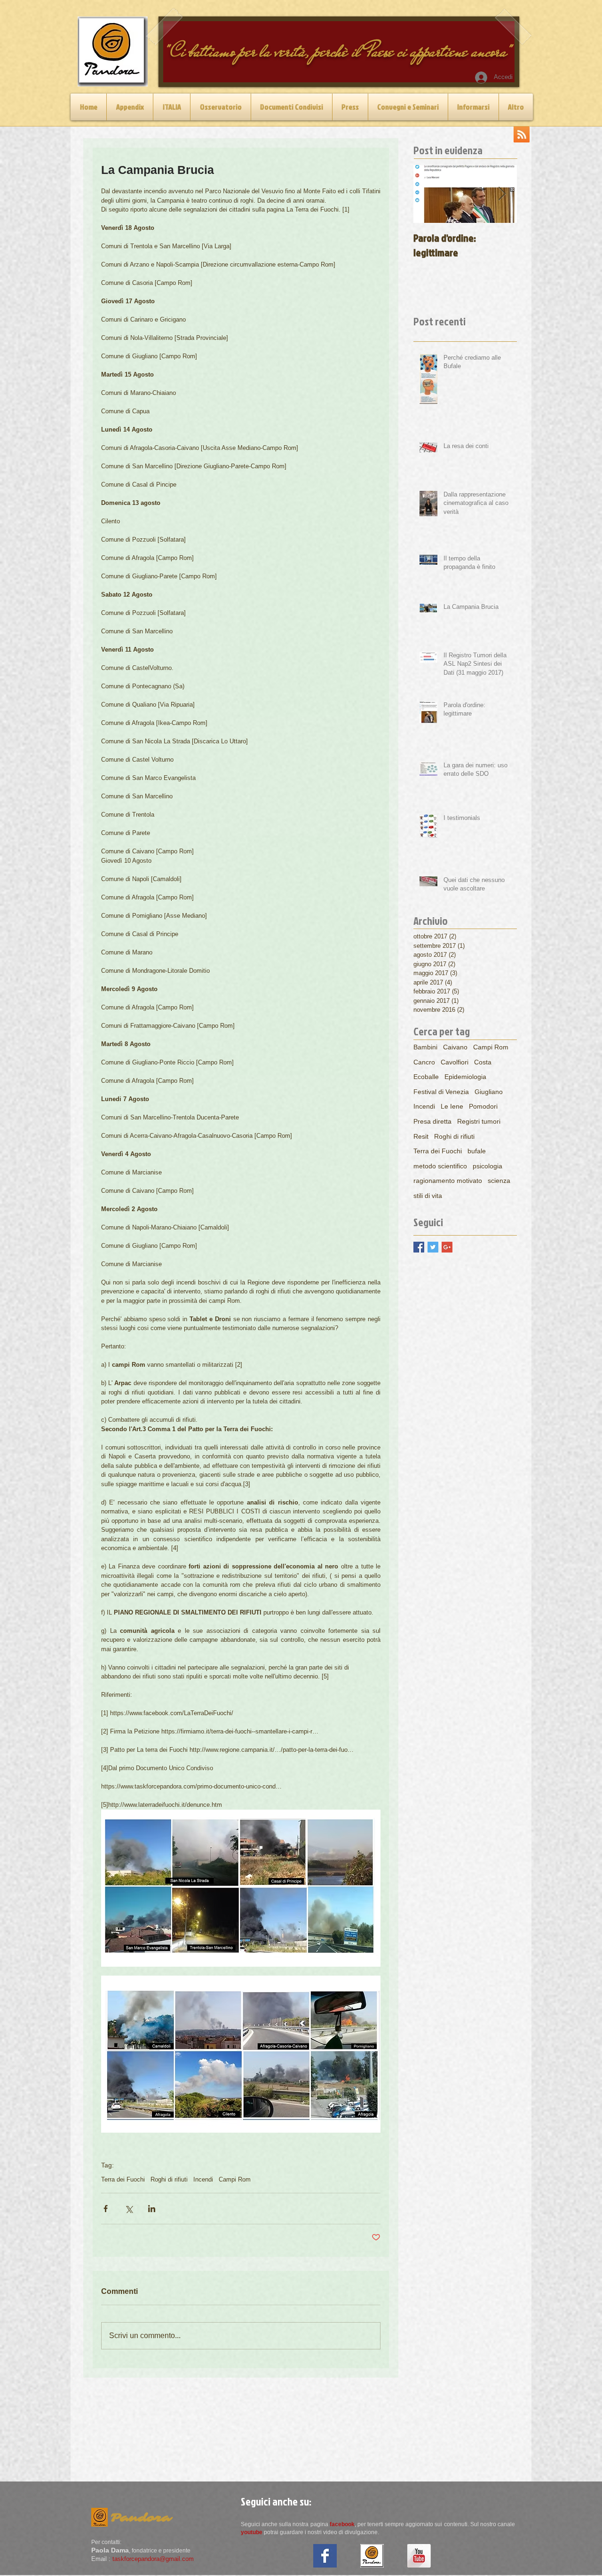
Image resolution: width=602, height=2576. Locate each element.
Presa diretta (432, 1121)
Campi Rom (235, 2179)
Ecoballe (426, 1077)
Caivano (455, 1047)
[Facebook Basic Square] (419, 1247)
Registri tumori (479, 1121)
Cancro (424, 1062)
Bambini (425, 1047)
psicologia (487, 1166)
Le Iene (452, 1106)
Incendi (203, 2179)
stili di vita (428, 1196)
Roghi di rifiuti (169, 2179)
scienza (499, 1181)
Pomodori (483, 1106)
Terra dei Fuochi (123, 2179)
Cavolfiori (455, 1062)
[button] (172, 107)
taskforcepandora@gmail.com (153, 2559)
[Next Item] (502, 194)
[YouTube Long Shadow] (419, 2556)
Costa (483, 1062)
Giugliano (489, 1092)
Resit (421, 1136)
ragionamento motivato (448, 1181)
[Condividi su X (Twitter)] (129, 2209)
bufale (477, 1151)
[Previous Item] (428, 194)
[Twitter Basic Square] (433, 1247)
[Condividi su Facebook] (106, 2209)
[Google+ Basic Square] (447, 1247)
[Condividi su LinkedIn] (152, 2209)
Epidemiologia (465, 1077)
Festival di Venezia (441, 1092)
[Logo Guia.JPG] (372, 2556)
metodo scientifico (440, 1166)
